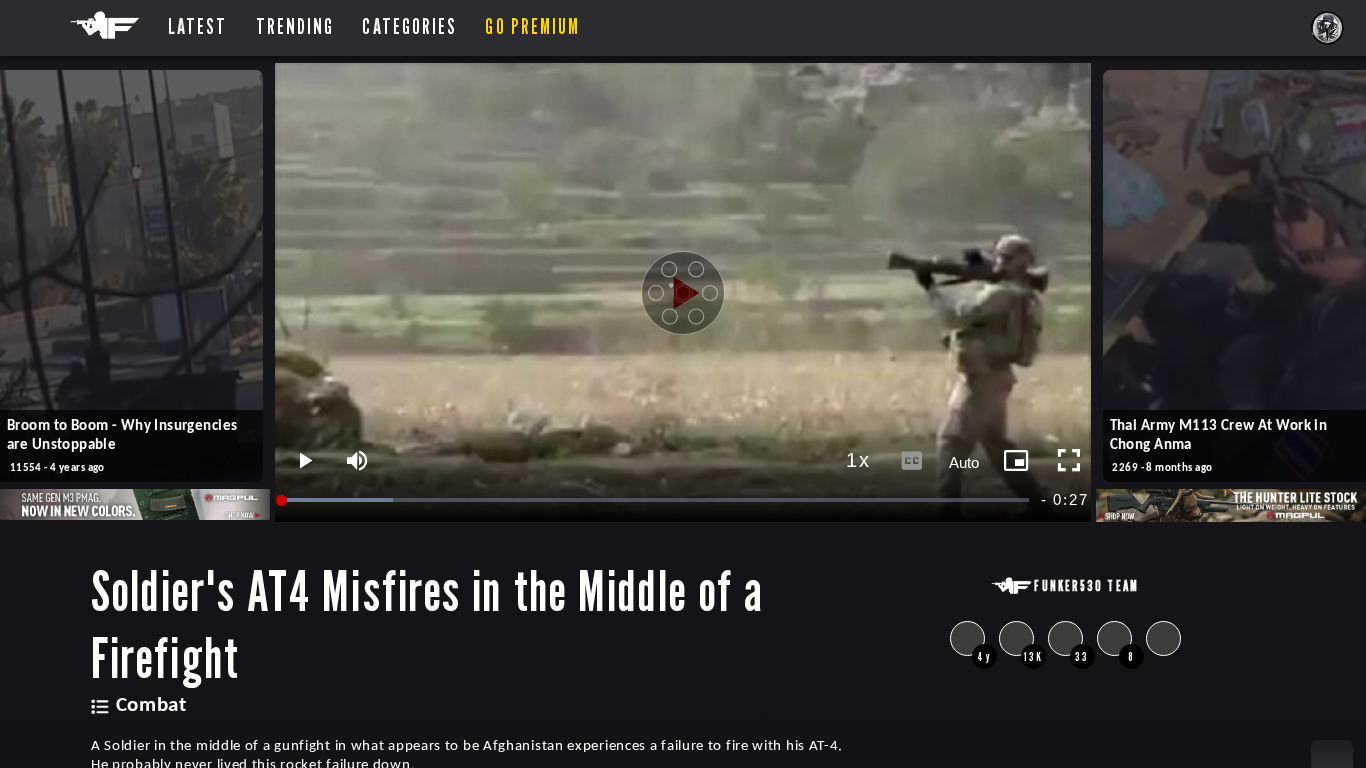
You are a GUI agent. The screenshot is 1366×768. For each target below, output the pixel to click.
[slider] (657, 500)
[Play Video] (683, 293)
